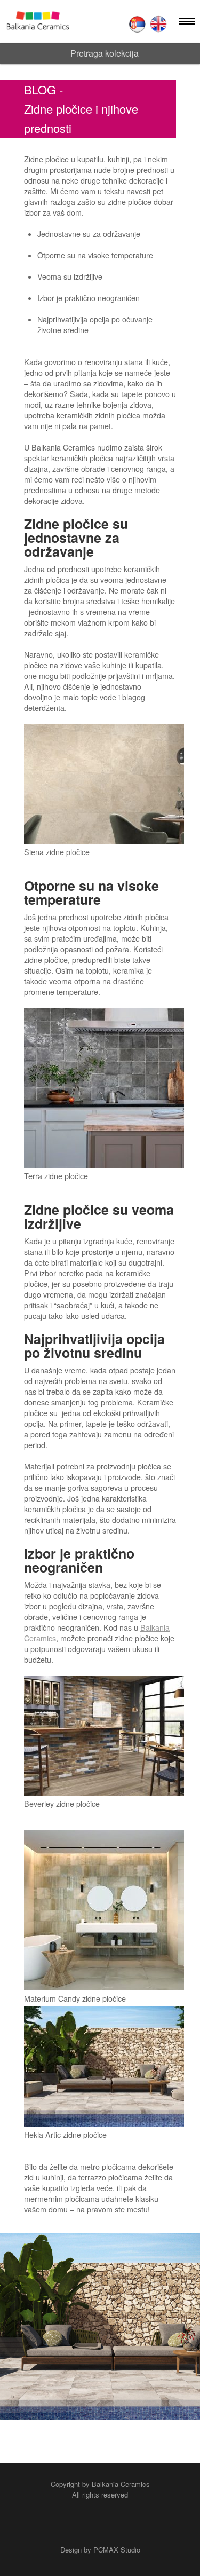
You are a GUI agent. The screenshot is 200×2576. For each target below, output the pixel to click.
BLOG (40, 89)
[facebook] (82, 2524)
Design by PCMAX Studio (100, 2550)
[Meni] (187, 21)
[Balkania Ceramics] (38, 21)
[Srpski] (137, 24)
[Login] (111, 23)
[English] (158, 24)
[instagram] (118, 2524)
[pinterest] (100, 2524)
